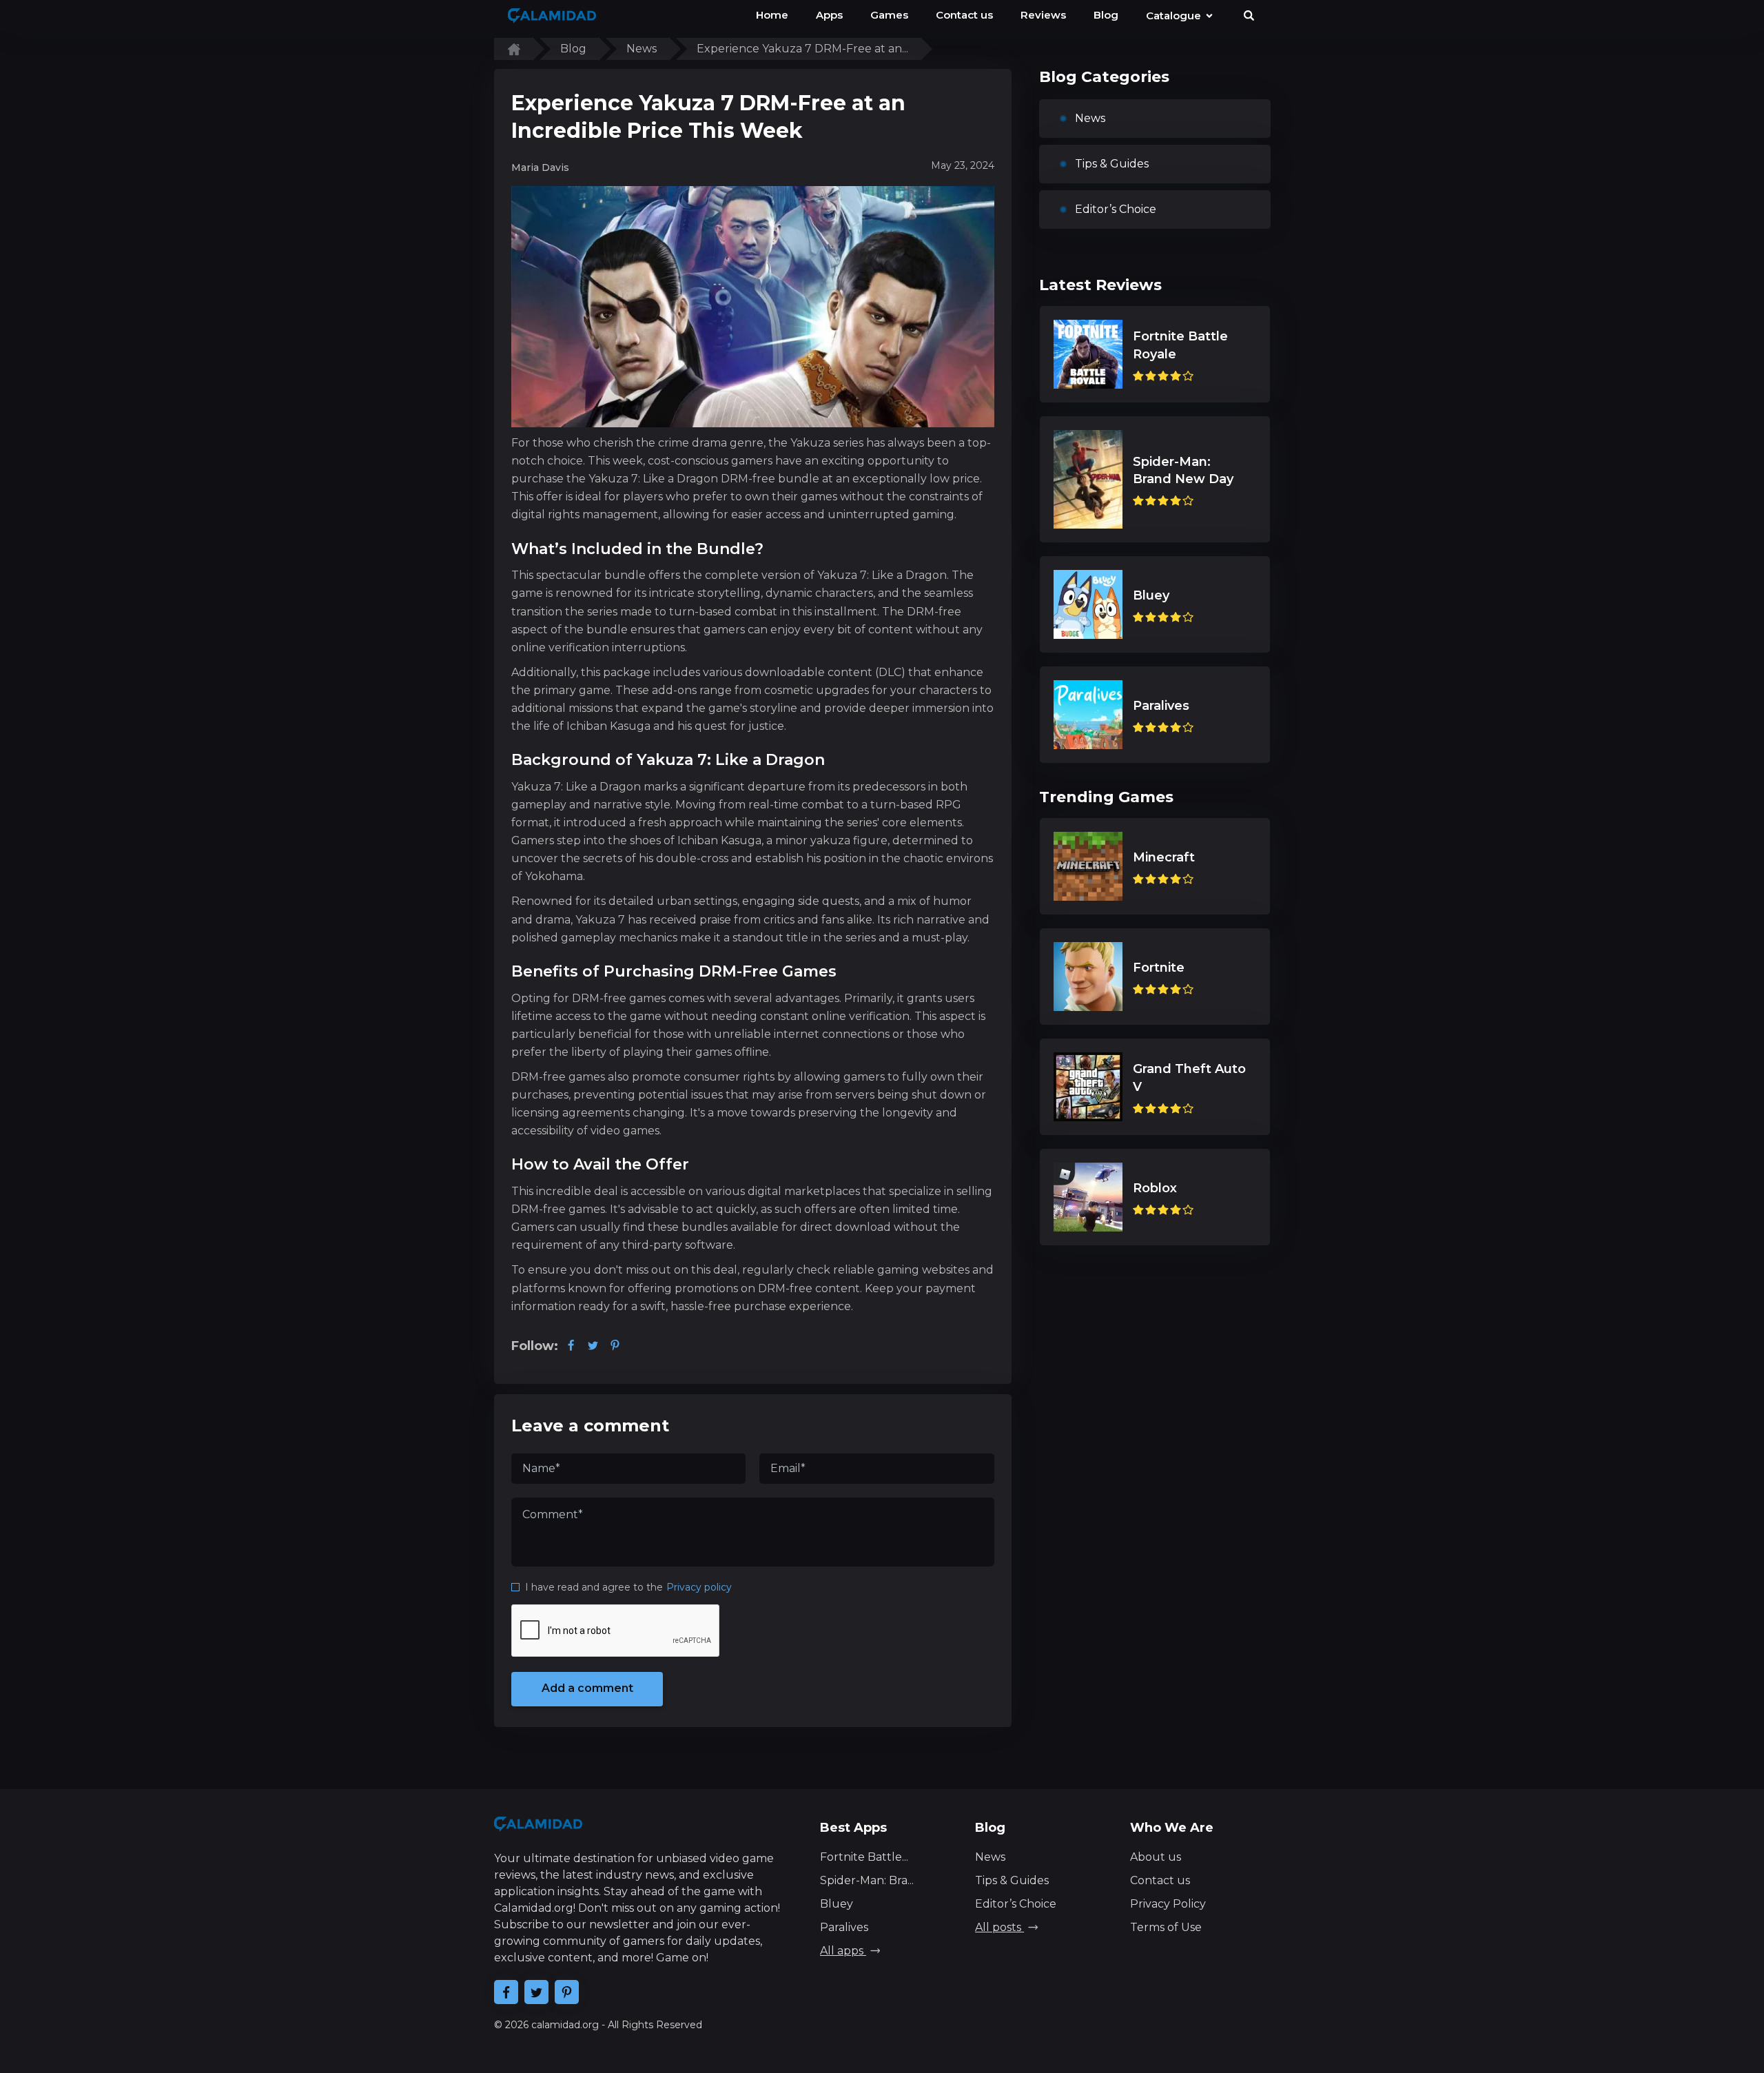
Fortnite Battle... (864, 1857)
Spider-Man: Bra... (867, 1880)
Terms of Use (1166, 1927)
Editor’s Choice (1116, 209)
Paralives (844, 1927)
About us (1156, 1857)
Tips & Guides (1112, 164)
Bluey (837, 1904)
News (1090, 118)
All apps (843, 1951)
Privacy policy (699, 1587)
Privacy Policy (1168, 1904)
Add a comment (587, 1688)
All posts (999, 1927)
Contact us (1160, 1880)
